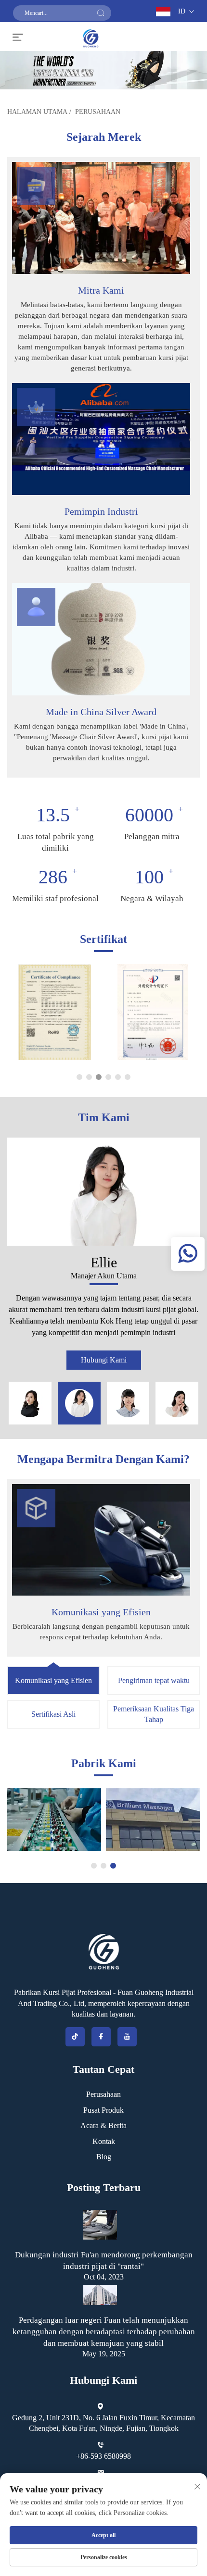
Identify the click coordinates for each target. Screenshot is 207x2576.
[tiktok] (75, 2037)
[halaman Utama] (91, 37)
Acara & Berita (103, 2125)
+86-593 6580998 (103, 2456)
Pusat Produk (103, 2110)
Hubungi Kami (104, 1360)
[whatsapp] (188, 1254)
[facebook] (101, 2037)
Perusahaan (98, 112)
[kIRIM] (101, 13)
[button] (79, 1077)
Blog (104, 2157)
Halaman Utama (37, 112)
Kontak (104, 2141)
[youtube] (127, 2037)
